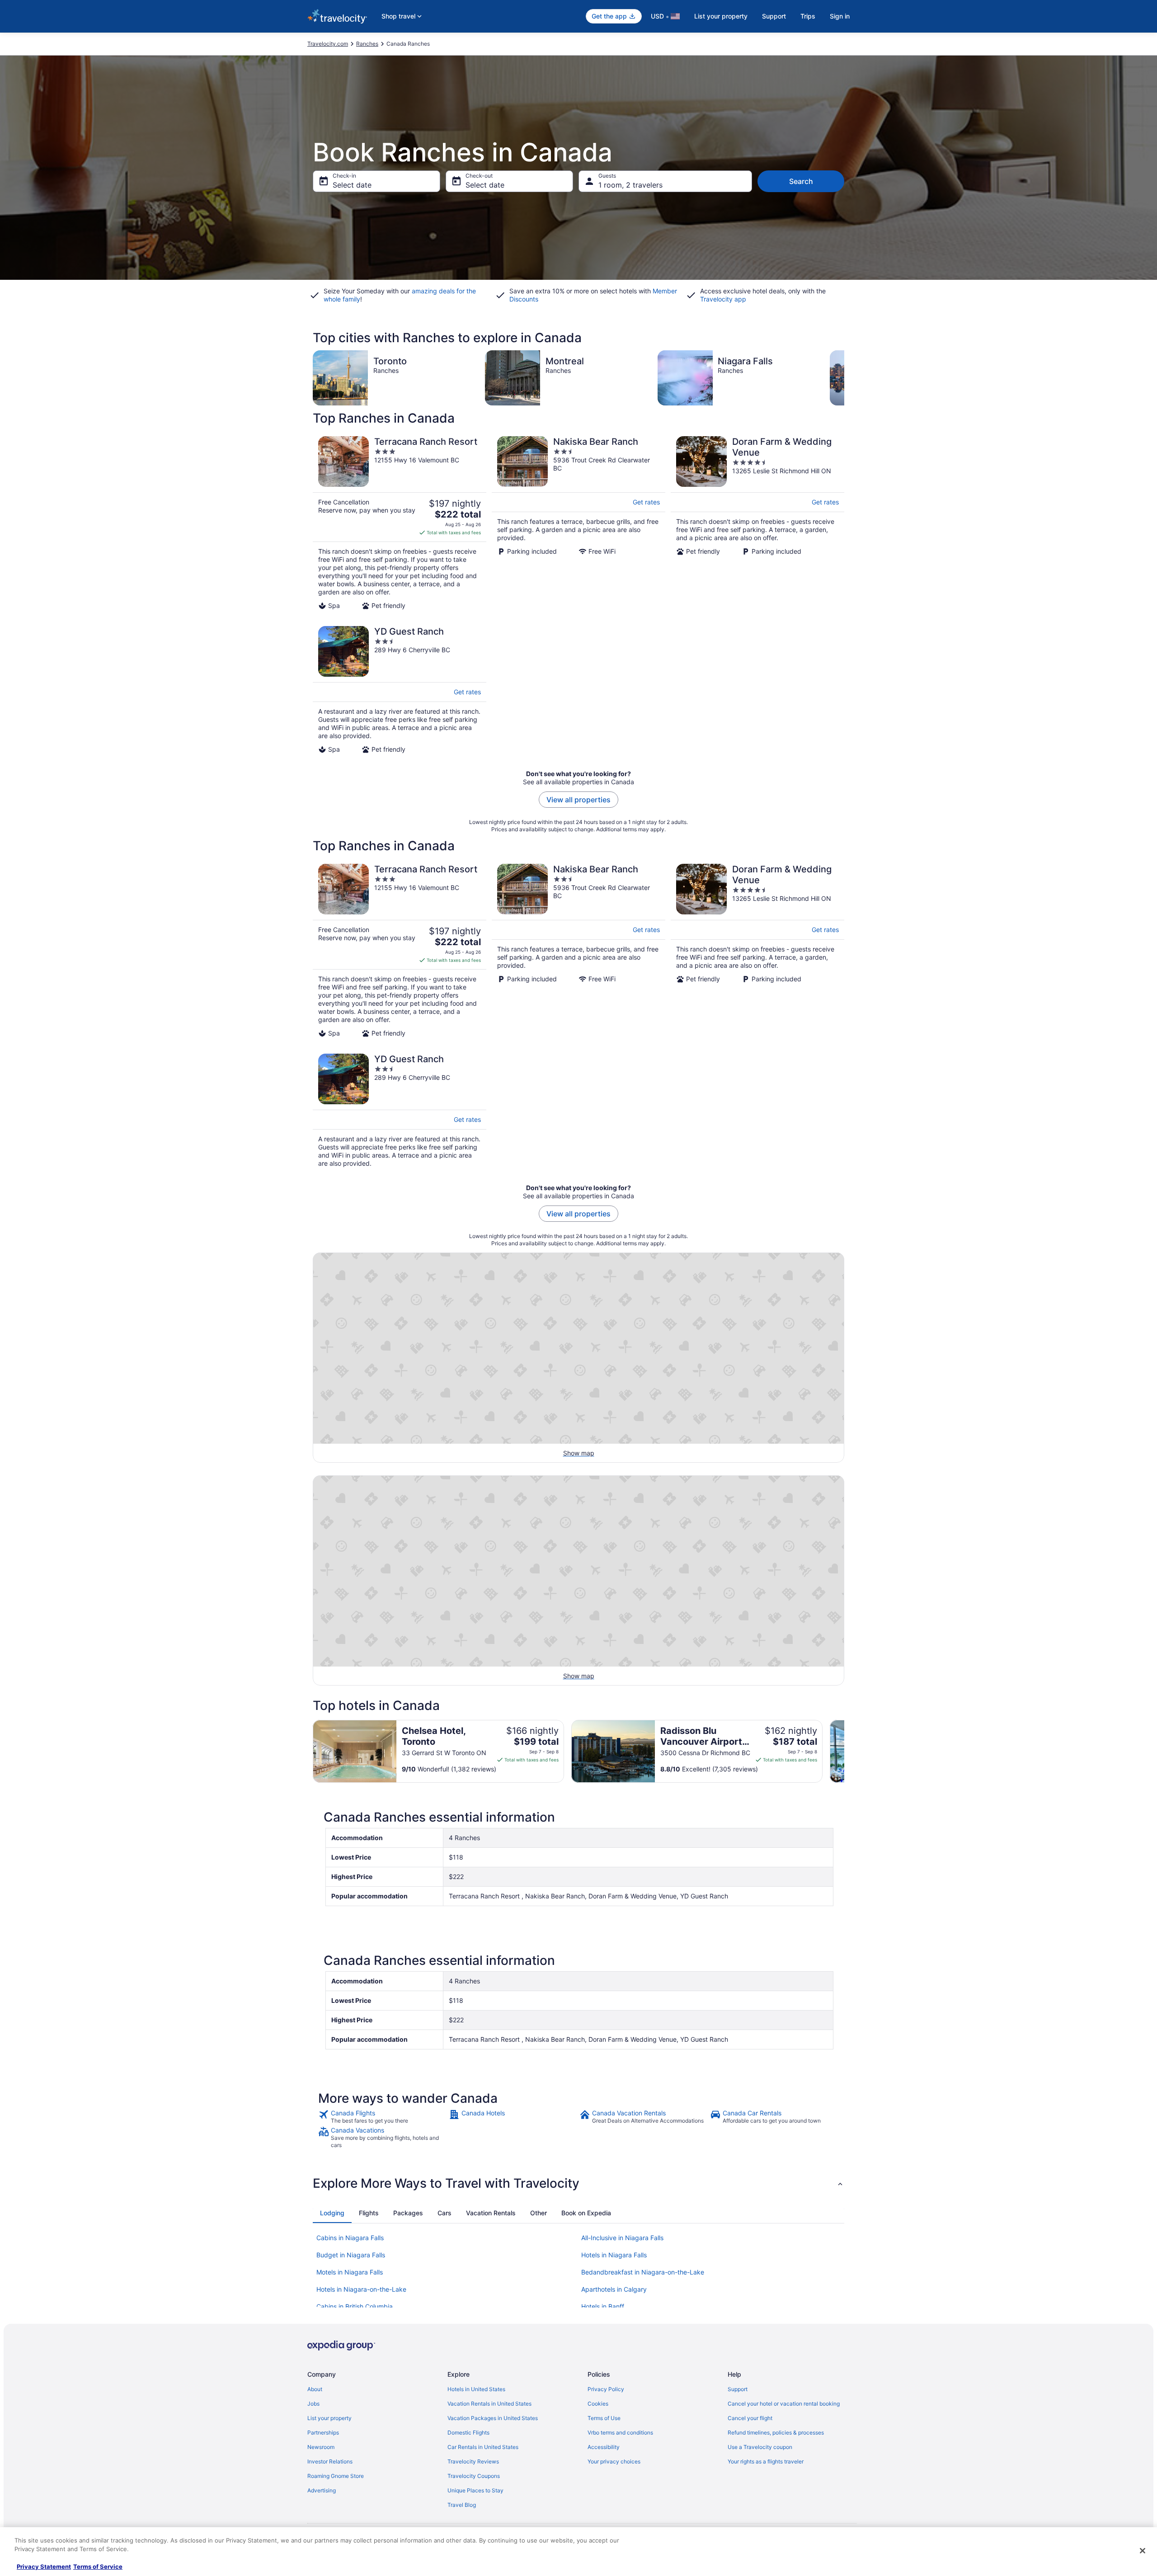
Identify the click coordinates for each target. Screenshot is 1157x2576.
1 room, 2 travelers (630, 185)
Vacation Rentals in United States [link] (489, 2404)
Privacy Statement (44, 2567)
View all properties (578, 800)
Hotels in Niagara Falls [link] (614, 2255)
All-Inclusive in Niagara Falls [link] (622, 2238)
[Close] (1143, 2551)
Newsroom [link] (321, 2447)
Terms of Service (98, 2567)
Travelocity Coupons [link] (474, 2476)
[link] (383, 2117)
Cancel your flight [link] (750, 2418)
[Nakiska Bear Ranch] (578, 523)
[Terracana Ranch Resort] (400, 523)
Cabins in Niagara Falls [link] (350, 2238)
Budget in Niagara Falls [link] (351, 2255)
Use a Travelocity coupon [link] (760, 2447)
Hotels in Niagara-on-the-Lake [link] (361, 2289)
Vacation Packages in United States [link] (493, 2418)
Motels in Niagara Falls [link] (350, 2272)
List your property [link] (329, 2418)
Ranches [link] (367, 44)
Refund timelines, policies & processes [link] (776, 2432)
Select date (352, 185)
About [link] (315, 2389)
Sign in (840, 16)
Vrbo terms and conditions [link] (620, 2432)
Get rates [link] (646, 502)
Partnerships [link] (323, 2432)
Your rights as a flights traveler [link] (766, 2461)
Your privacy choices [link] (614, 2461)
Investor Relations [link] (330, 2461)
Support (774, 16)
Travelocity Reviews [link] (473, 2461)
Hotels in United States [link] (476, 2389)
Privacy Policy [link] (606, 2389)
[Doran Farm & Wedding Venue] (757, 523)
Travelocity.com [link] (328, 44)
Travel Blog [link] (462, 2505)
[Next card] (844, 378)
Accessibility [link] (604, 2447)
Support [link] (738, 2389)
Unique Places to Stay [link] (475, 2490)
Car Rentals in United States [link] (483, 2447)
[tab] (332, 2213)
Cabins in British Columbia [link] (355, 2306)
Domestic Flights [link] (468, 2432)
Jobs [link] (313, 2404)
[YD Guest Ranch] (400, 690)
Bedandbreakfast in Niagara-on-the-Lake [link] (643, 2272)
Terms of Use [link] (604, 2418)
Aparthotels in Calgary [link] (614, 2289)
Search (801, 181)
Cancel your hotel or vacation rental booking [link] (784, 2404)
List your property (721, 16)
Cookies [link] (598, 2404)
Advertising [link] (322, 2490)
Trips (808, 16)
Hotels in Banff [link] (603, 2306)
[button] (578, 2183)
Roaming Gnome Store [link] (336, 2476)
